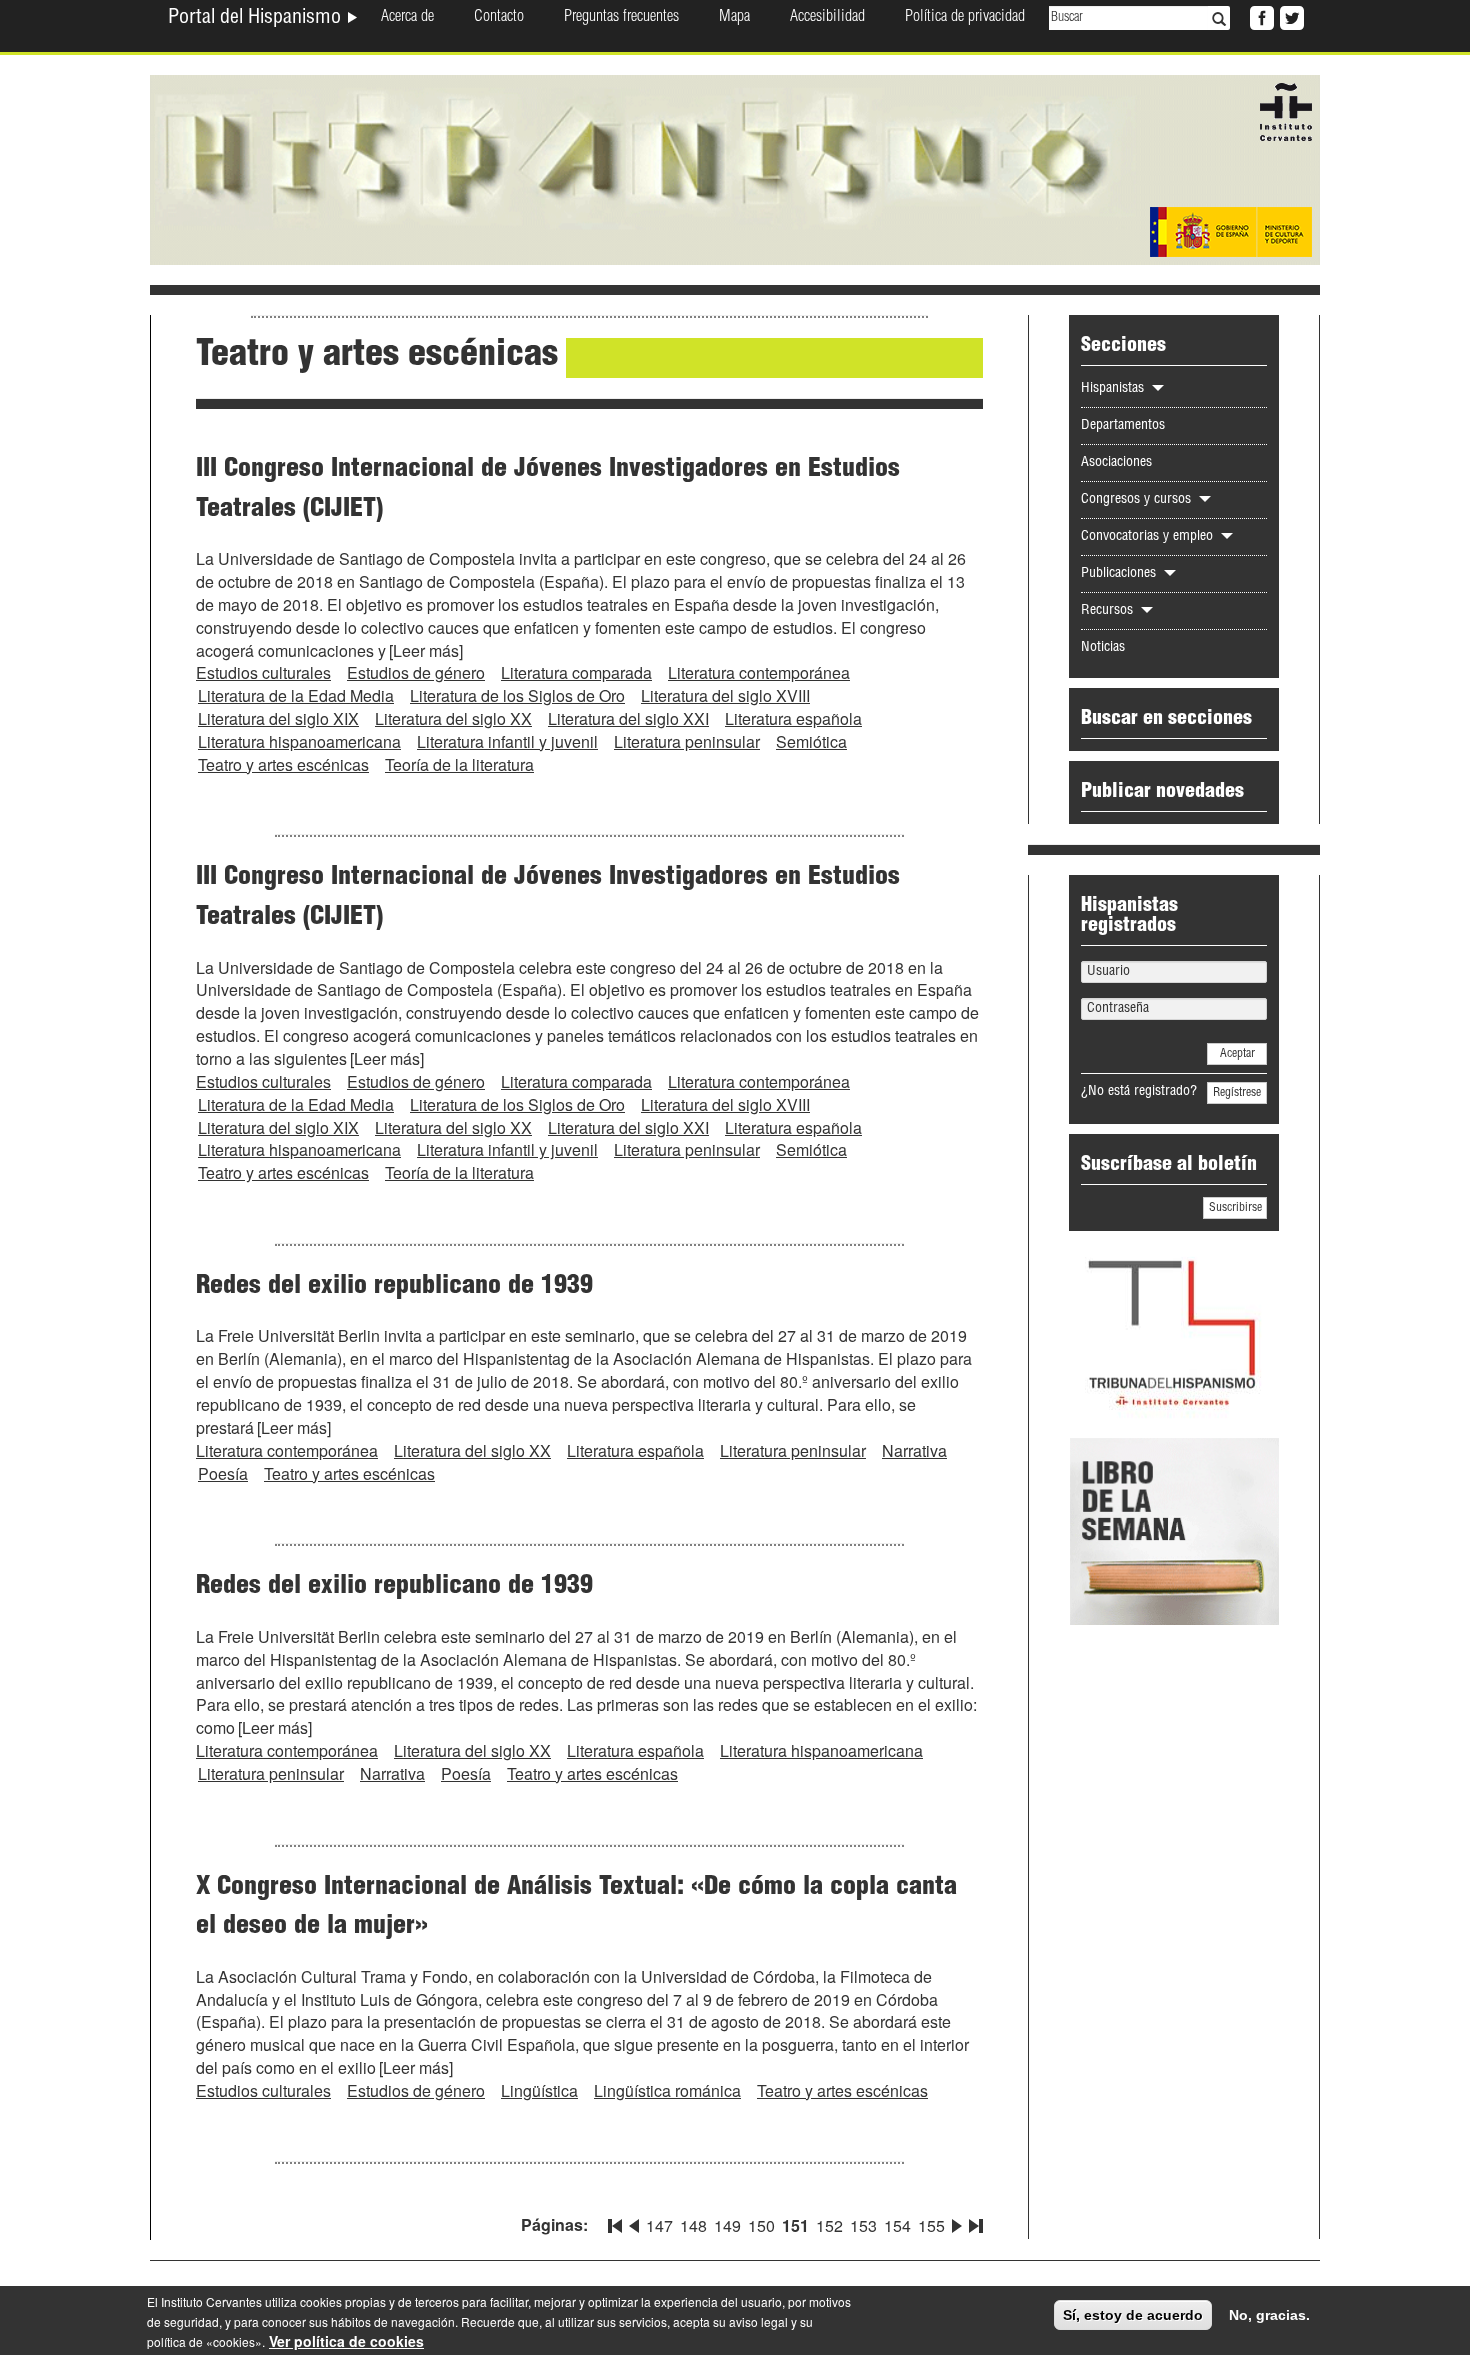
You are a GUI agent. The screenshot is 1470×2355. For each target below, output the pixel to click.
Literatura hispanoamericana (299, 741)
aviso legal (758, 2321)
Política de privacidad (965, 18)
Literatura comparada (576, 672)
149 (727, 2225)
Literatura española (793, 718)
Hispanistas (1114, 389)
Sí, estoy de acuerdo (1133, 2315)
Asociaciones (1116, 463)
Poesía (223, 1473)
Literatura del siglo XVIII (725, 695)
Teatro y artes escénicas (283, 764)
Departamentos (1123, 426)
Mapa (734, 18)
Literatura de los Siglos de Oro (517, 695)
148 (693, 2225)
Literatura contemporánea (759, 672)
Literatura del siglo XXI (628, 718)
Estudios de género (416, 672)
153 (863, 2225)
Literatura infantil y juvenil (507, 741)
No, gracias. (1269, 2315)
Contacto (499, 18)
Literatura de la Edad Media (296, 695)
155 (931, 2225)
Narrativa (914, 1450)
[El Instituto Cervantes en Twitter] (1290, 16)
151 (795, 2225)
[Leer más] (426, 650)
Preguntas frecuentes (621, 18)
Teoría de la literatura (459, 764)
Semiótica (811, 741)
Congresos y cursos (1138, 500)
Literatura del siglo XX (453, 718)
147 (659, 2225)
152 (829, 2225)
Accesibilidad (827, 18)
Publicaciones (1120, 574)
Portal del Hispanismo (257, 19)
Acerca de (407, 18)
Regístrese (1237, 1093)
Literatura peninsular (687, 741)
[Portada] (735, 168)
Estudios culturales (263, 672)
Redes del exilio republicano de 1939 (394, 1287)
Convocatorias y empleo (1149, 537)
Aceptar (1237, 1054)
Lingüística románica (667, 2090)
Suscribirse (1235, 1208)
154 (897, 2225)
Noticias (1103, 648)
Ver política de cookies (346, 2341)
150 (761, 2225)
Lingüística (539, 2090)
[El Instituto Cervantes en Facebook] (1260, 16)
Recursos (1109, 611)
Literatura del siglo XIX (278, 718)
